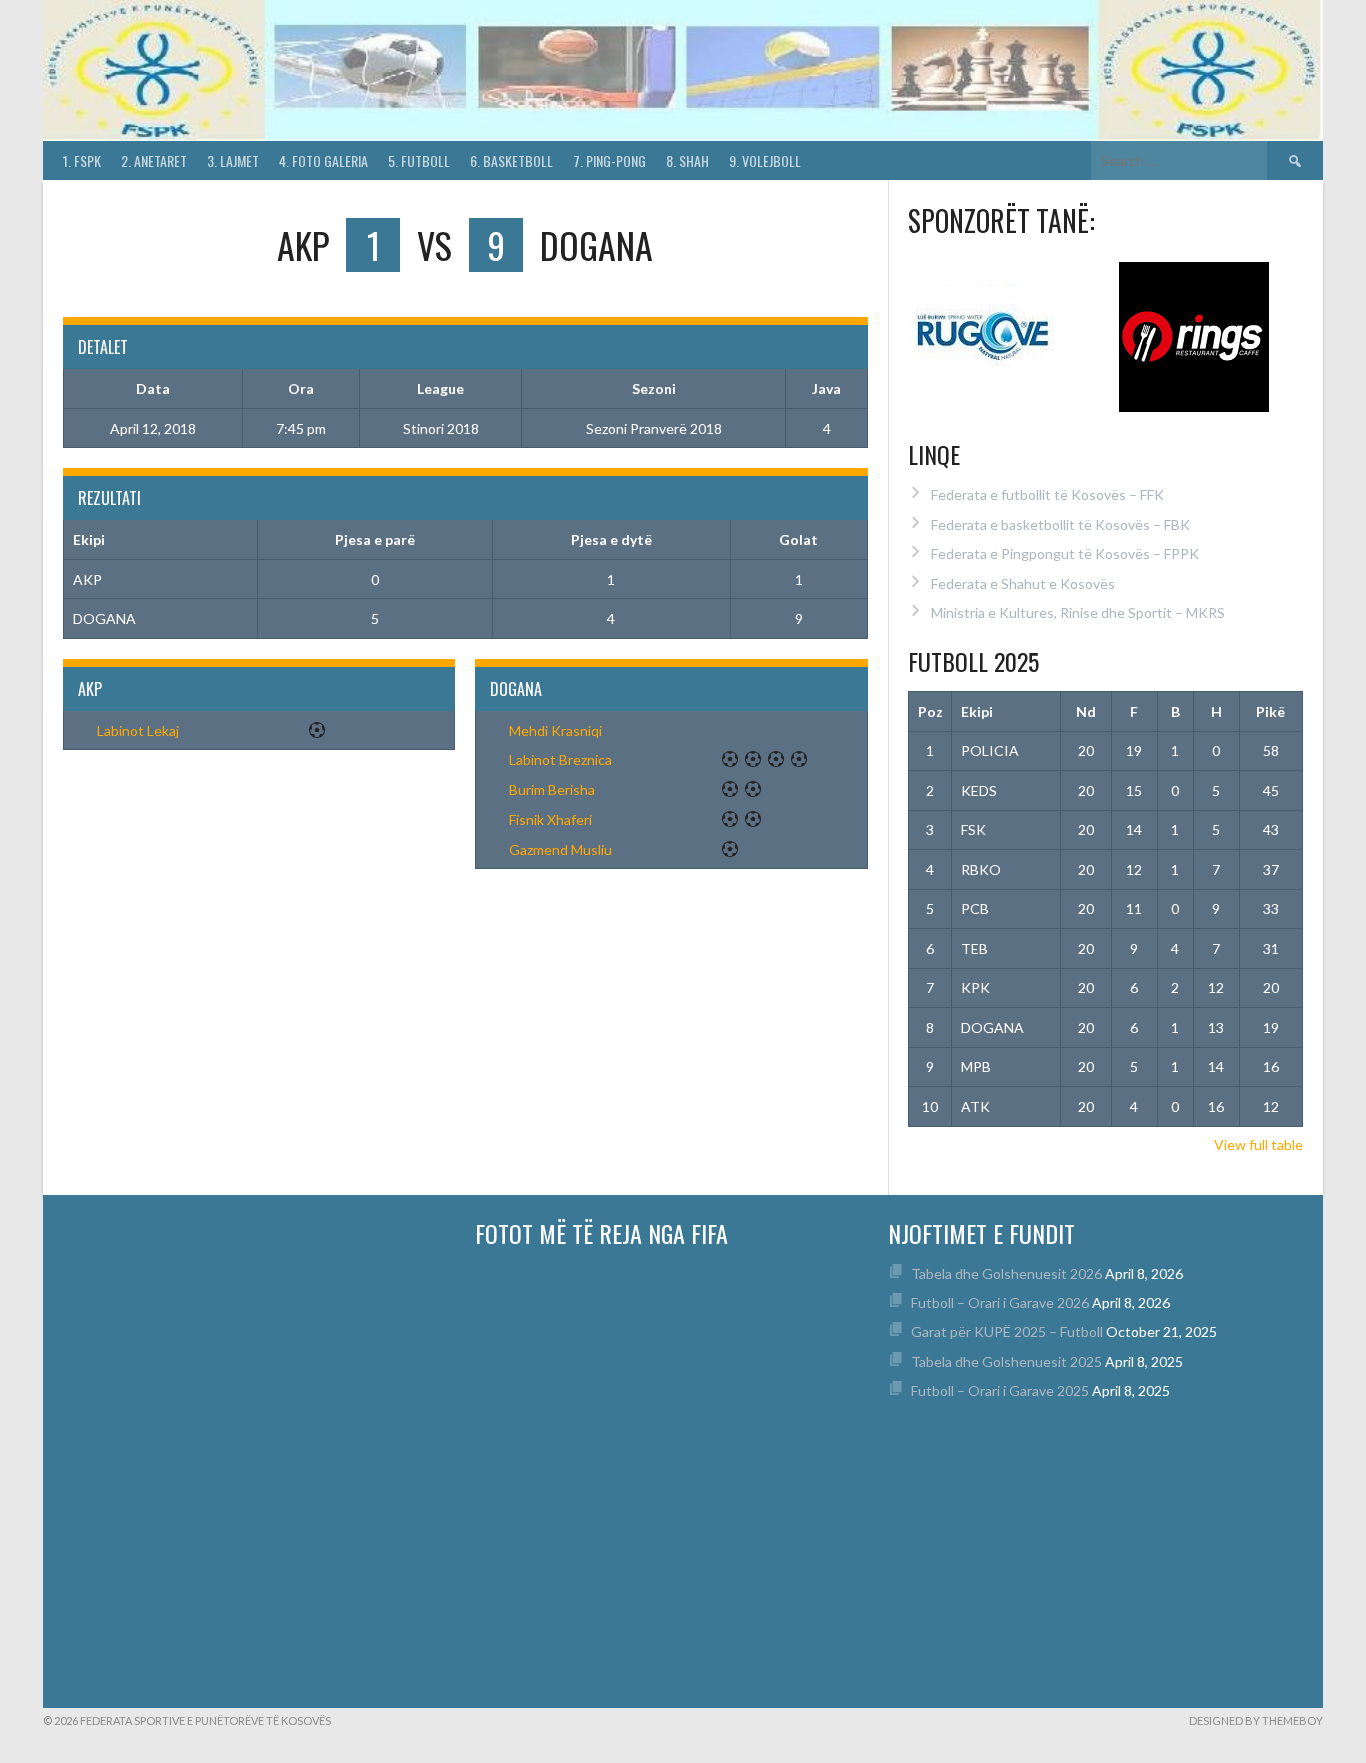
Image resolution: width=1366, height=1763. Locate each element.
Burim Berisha (552, 789)
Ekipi (977, 711)
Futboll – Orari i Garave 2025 (1000, 1390)
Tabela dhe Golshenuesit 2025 (1006, 1361)
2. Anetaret (154, 160)
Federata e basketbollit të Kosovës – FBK (1060, 524)
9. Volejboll (765, 160)
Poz (930, 711)
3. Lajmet (233, 160)
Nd (1086, 711)
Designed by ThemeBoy (1256, 1720)
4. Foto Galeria (323, 160)
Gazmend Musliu (560, 849)
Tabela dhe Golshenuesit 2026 (1006, 1273)
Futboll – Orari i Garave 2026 (1000, 1302)
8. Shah (687, 160)
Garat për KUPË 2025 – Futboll (1007, 1331)
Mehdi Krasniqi (555, 730)
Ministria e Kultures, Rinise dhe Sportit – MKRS (1078, 612)
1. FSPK (82, 160)
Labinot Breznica (560, 759)
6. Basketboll (511, 160)
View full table (1258, 1144)
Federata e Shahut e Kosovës (1023, 583)
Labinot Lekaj (138, 730)
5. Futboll (419, 160)
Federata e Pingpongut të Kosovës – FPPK (1065, 553)
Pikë (1270, 711)
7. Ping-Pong (609, 160)
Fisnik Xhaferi (550, 819)
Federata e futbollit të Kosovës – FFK (1047, 494)
